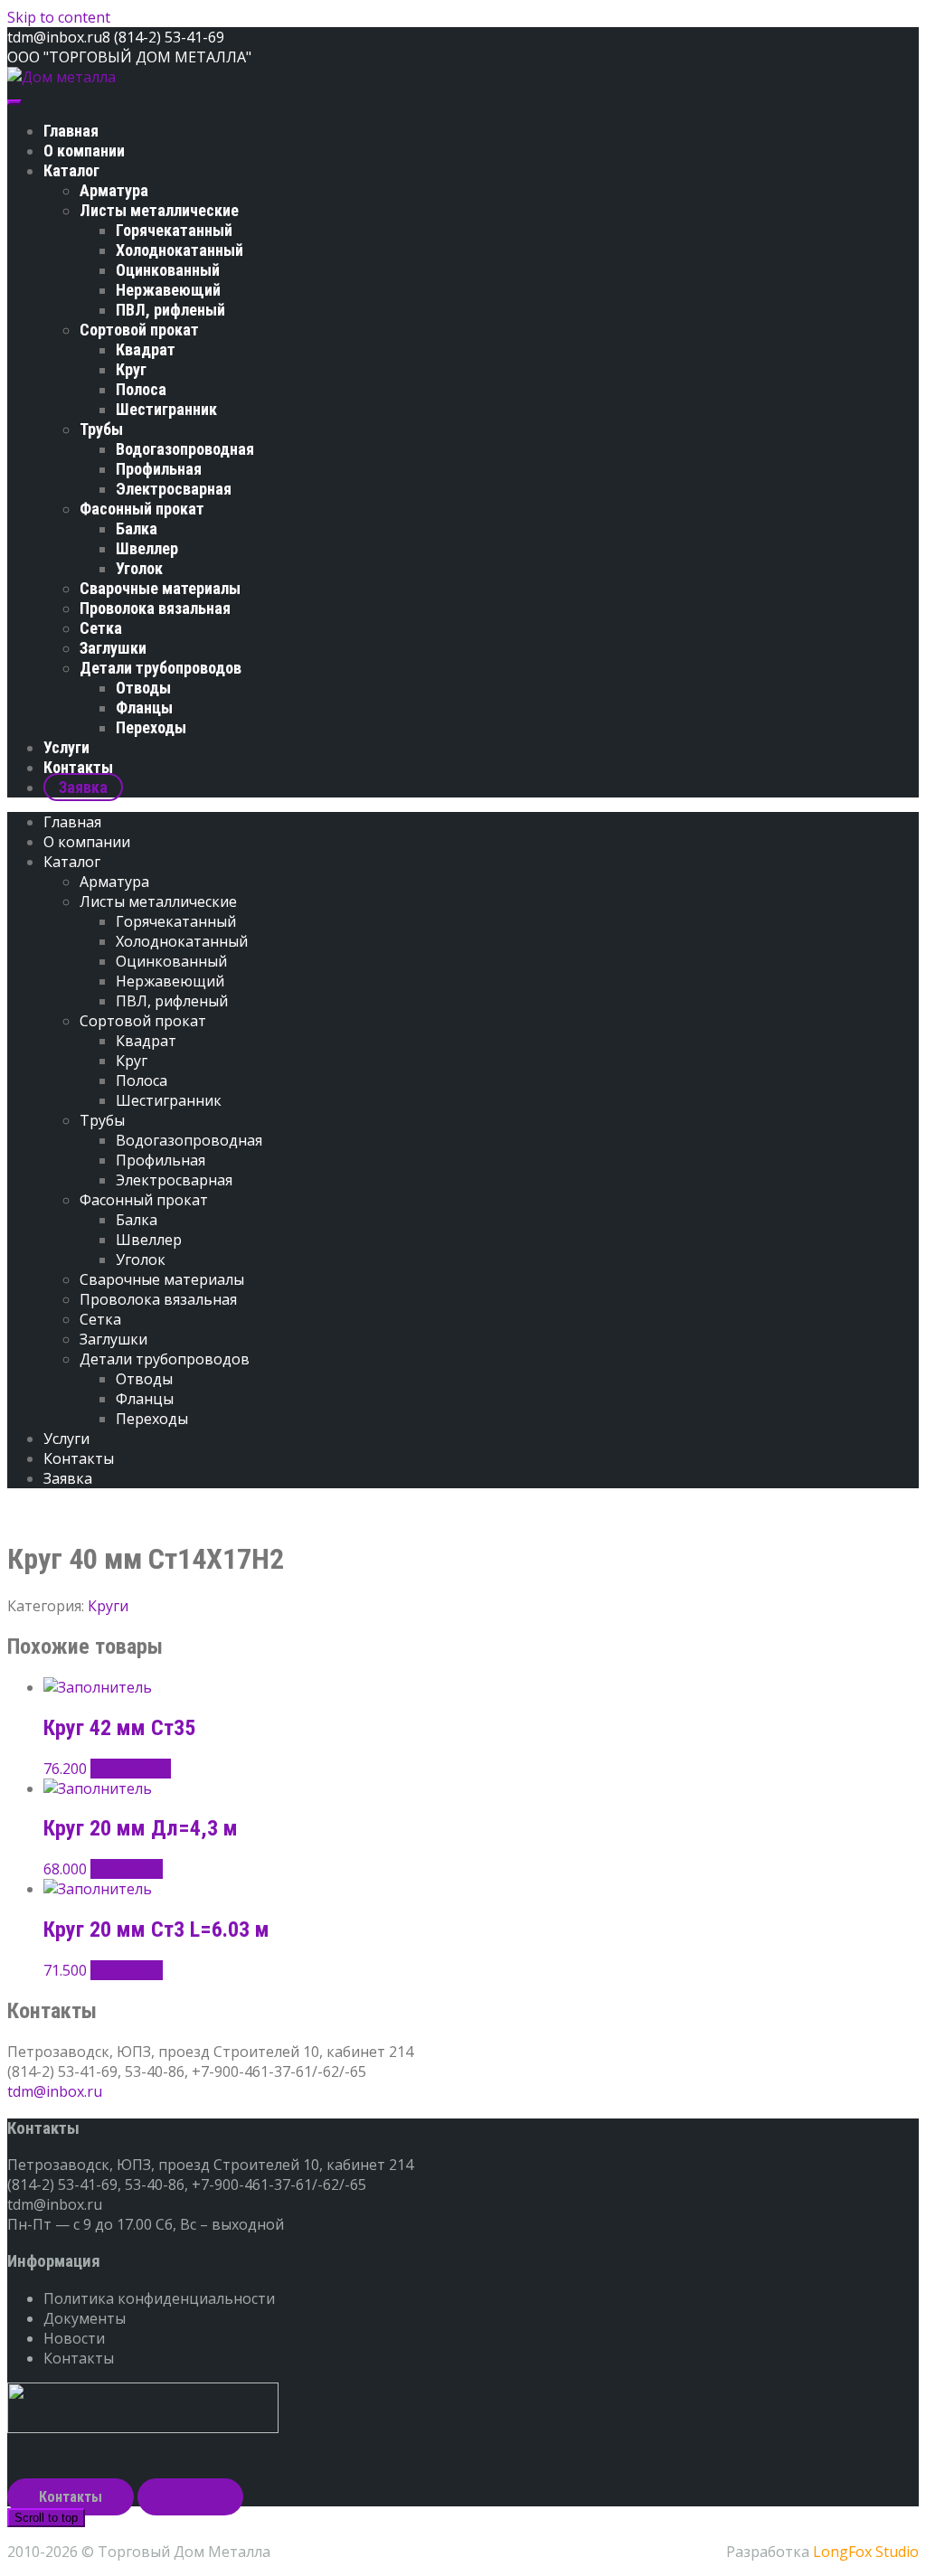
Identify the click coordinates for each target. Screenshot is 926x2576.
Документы (85, 2318)
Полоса (141, 389)
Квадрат (146, 349)
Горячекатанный (174, 230)
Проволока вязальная (155, 608)
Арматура (114, 190)
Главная (71, 131)
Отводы (143, 688)
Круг (131, 369)
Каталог (71, 170)
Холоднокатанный (180, 250)
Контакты (78, 767)
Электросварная (174, 489)
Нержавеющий (168, 290)
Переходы (151, 727)
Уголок (139, 568)
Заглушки (113, 648)
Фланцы (144, 708)
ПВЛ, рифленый (170, 310)
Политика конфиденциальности (159, 2298)
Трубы (101, 429)
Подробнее (131, 1769)
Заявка (83, 787)
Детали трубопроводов (161, 668)
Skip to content (59, 17)
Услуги (66, 747)
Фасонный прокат (142, 509)
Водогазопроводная (185, 449)
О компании (84, 151)
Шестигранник (166, 409)
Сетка (101, 628)
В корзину (127, 1869)
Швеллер (147, 548)
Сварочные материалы (160, 588)
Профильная (159, 469)
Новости (74, 2338)
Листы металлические (159, 210)
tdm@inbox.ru (55, 2091)
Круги (108, 1606)
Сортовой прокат (139, 330)
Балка (137, 528)
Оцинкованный (168, 270)
